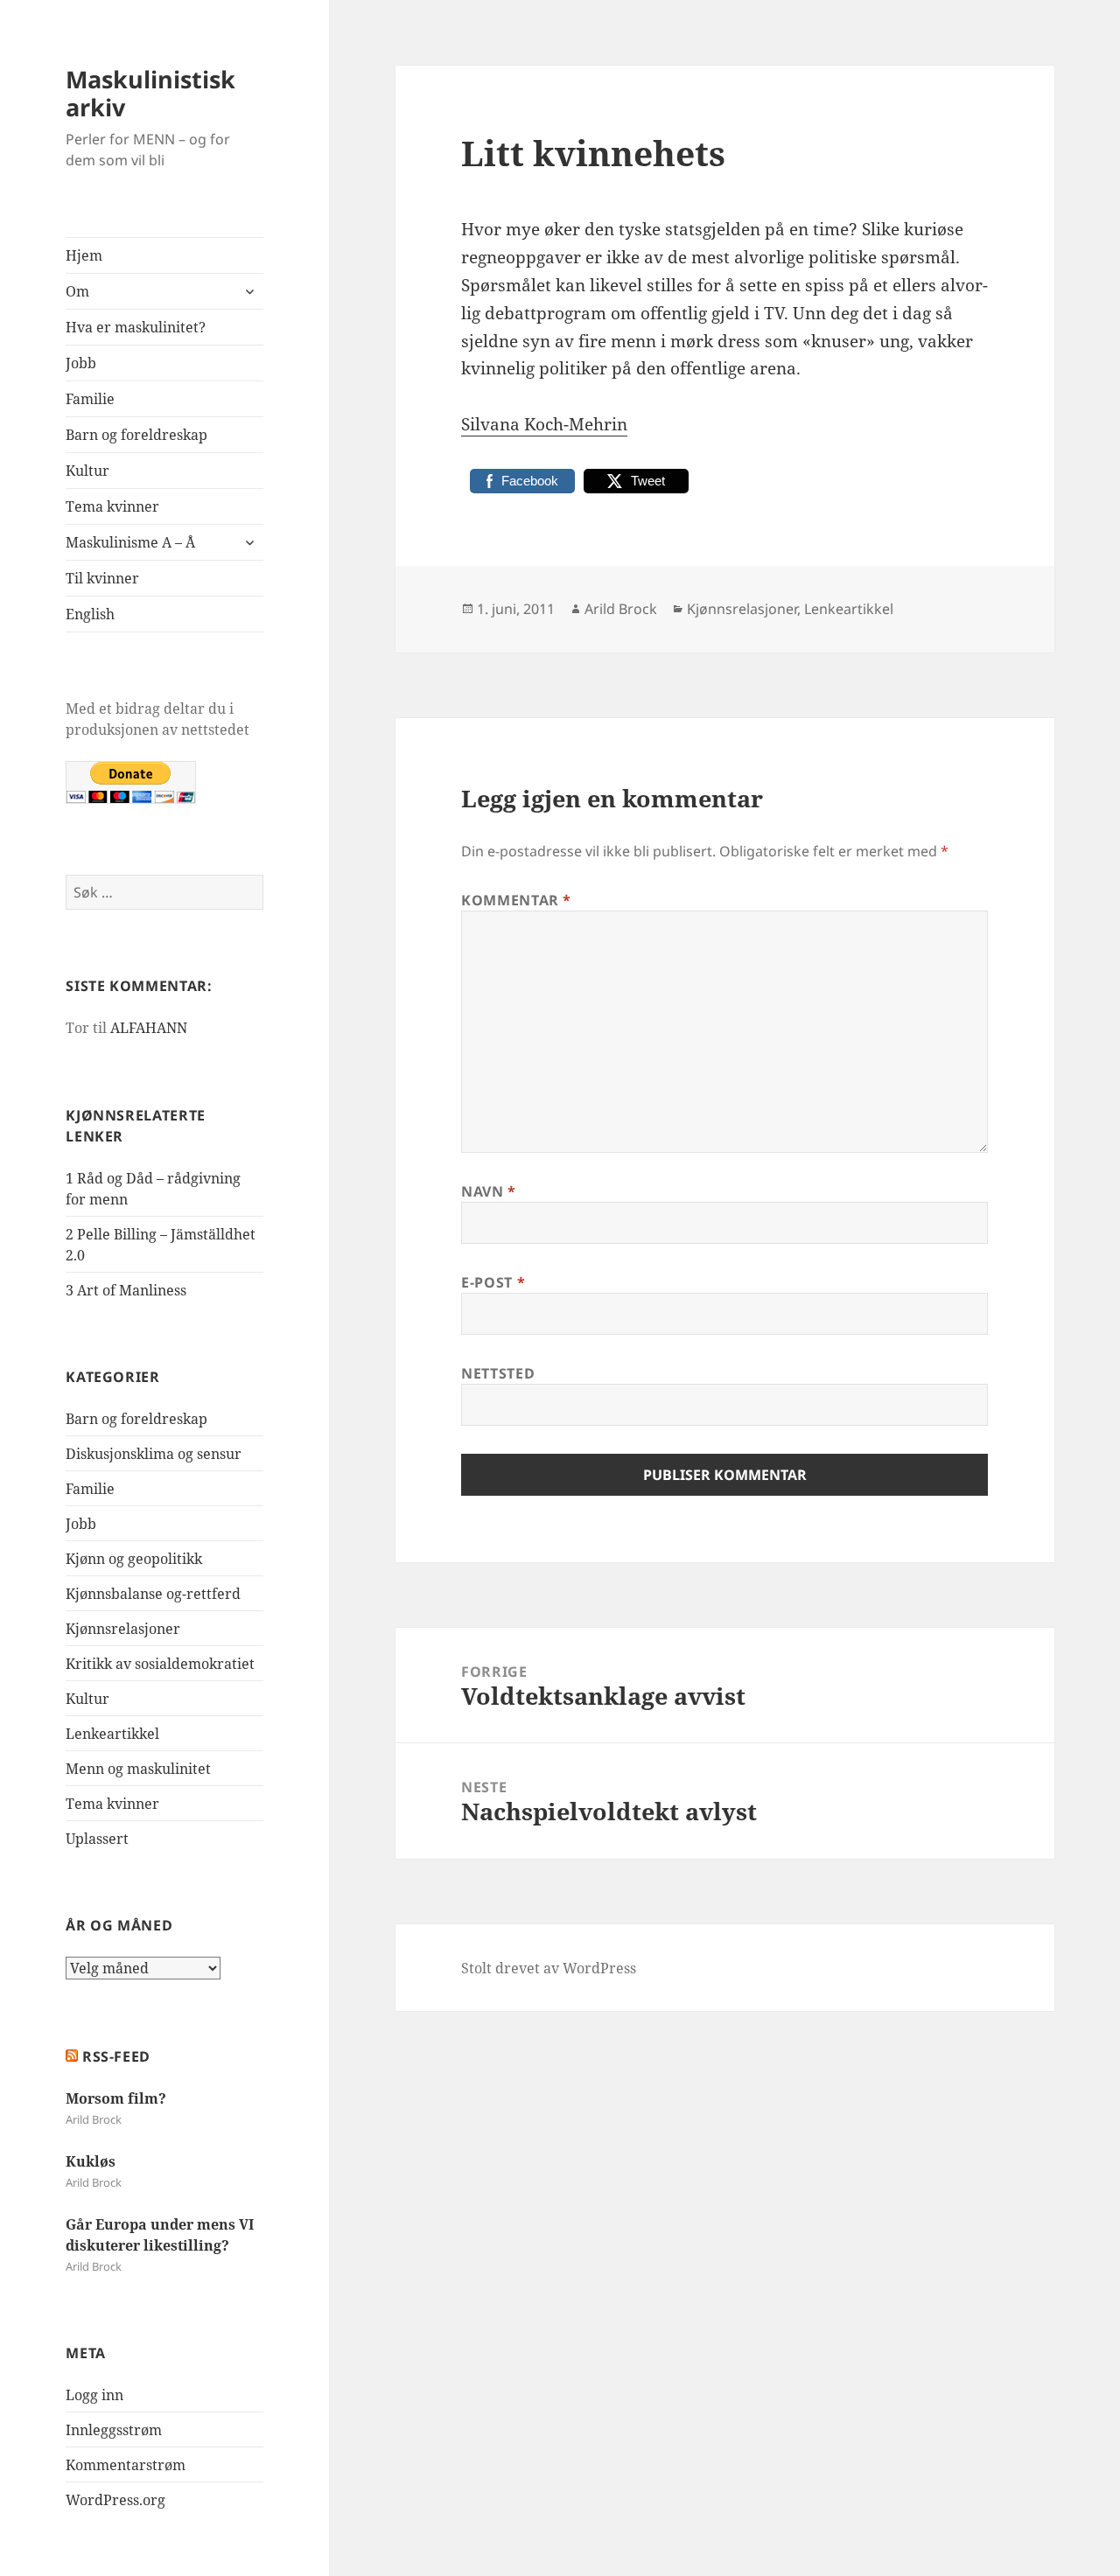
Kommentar (516, 900)
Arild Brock (621, 609)
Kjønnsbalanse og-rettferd (153, 1594)
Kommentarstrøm (126, 2465)
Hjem (84, 255)
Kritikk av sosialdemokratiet (160, 1664)
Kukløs (91, 2161)
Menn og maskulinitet (138, 1769)
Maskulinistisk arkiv (150, 93)
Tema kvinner (112, 506)
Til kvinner (102, 578)
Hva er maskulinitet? (136, 327)
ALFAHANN (149, 1028)
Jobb (81, 363)
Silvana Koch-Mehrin (544, 424)
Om (77, 291)
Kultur (87, 471)
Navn (489, 1191)
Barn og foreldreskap (136, 435)
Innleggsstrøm (114, 2430)
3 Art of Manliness (126, 1290)
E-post (493, 1282)
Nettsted (498, 1373)
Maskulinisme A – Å (130, 542)
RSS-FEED (116, 2056)
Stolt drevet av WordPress (549, 1968)
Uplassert (97, 1839)
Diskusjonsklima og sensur (154, 1454)
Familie (90, 399)
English (90, 614)
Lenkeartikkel (112, 1734)
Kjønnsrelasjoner (123, 1629)
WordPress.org (115, 2500)
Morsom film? (116, 2098)
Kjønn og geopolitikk (134, 1559)
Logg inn (94, 2395)
